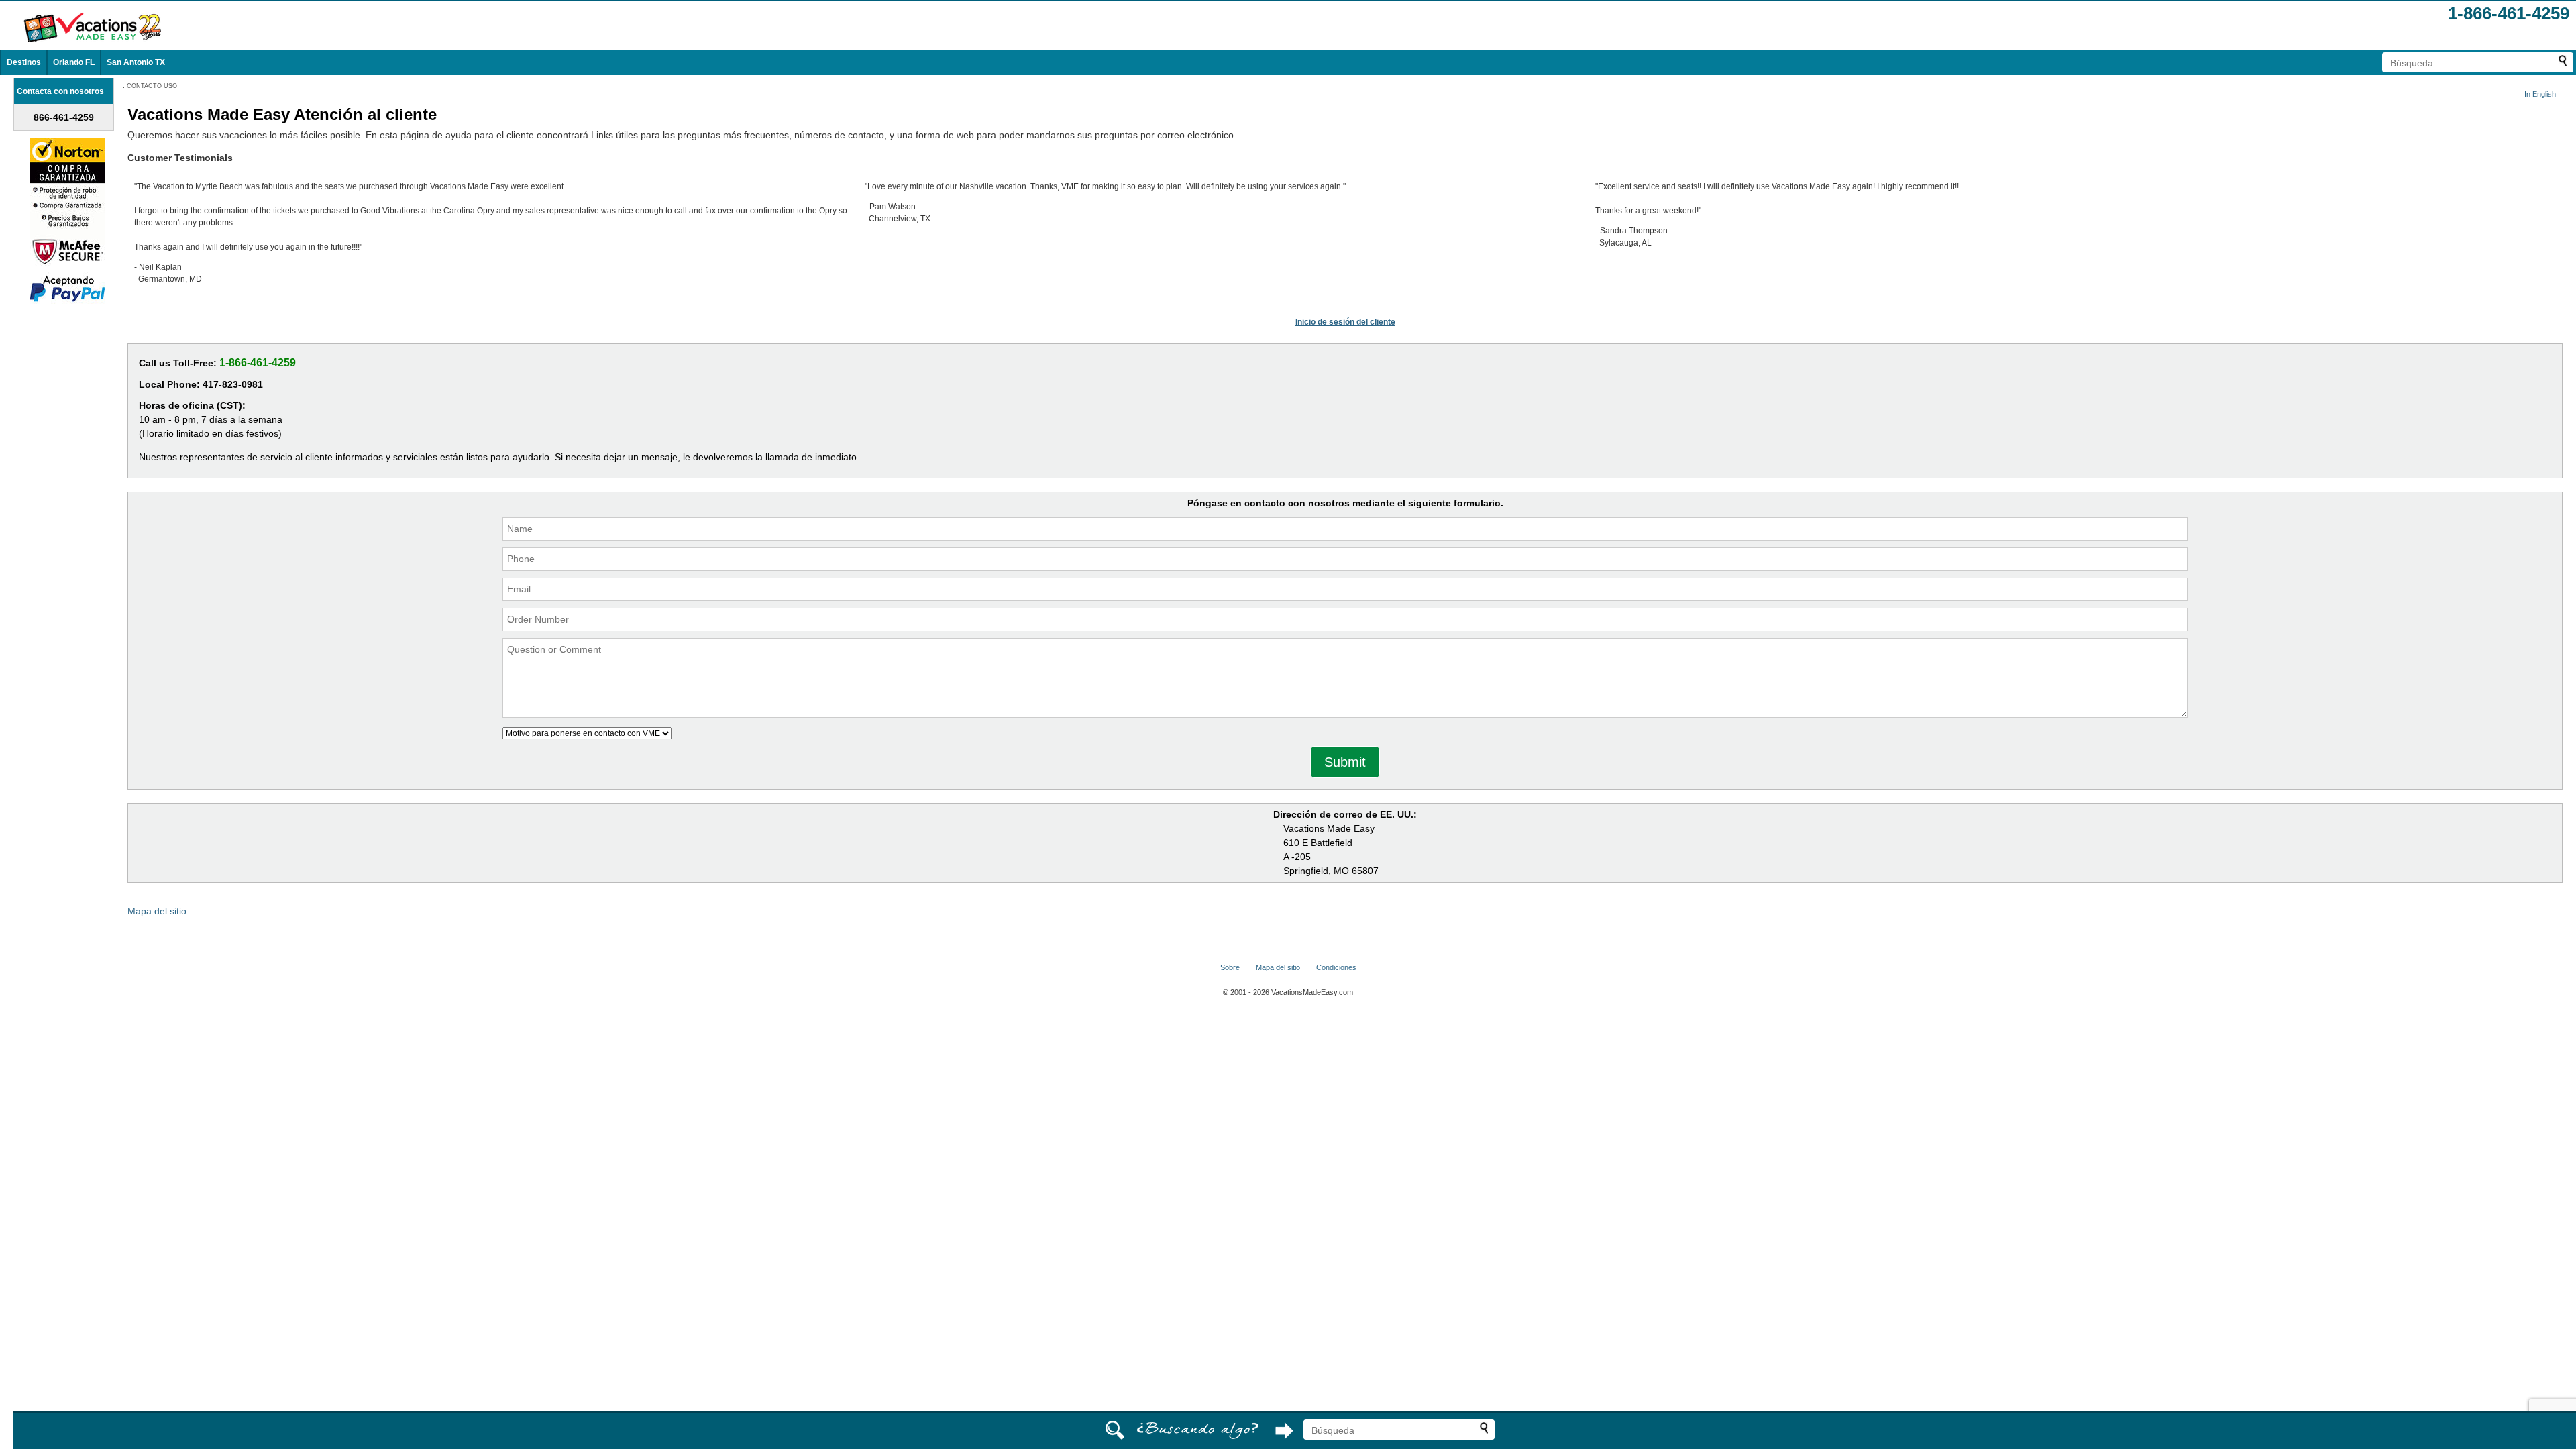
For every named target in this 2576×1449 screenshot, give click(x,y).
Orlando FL (74, 62)
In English (2540, 94)
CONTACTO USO (152, 86)
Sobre (1230, 967)
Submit (1345, 762)
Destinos (24, 62)
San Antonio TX (136, 62)
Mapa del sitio (157, 911)
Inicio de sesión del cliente (1345, 322)
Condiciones (1336, 967)
